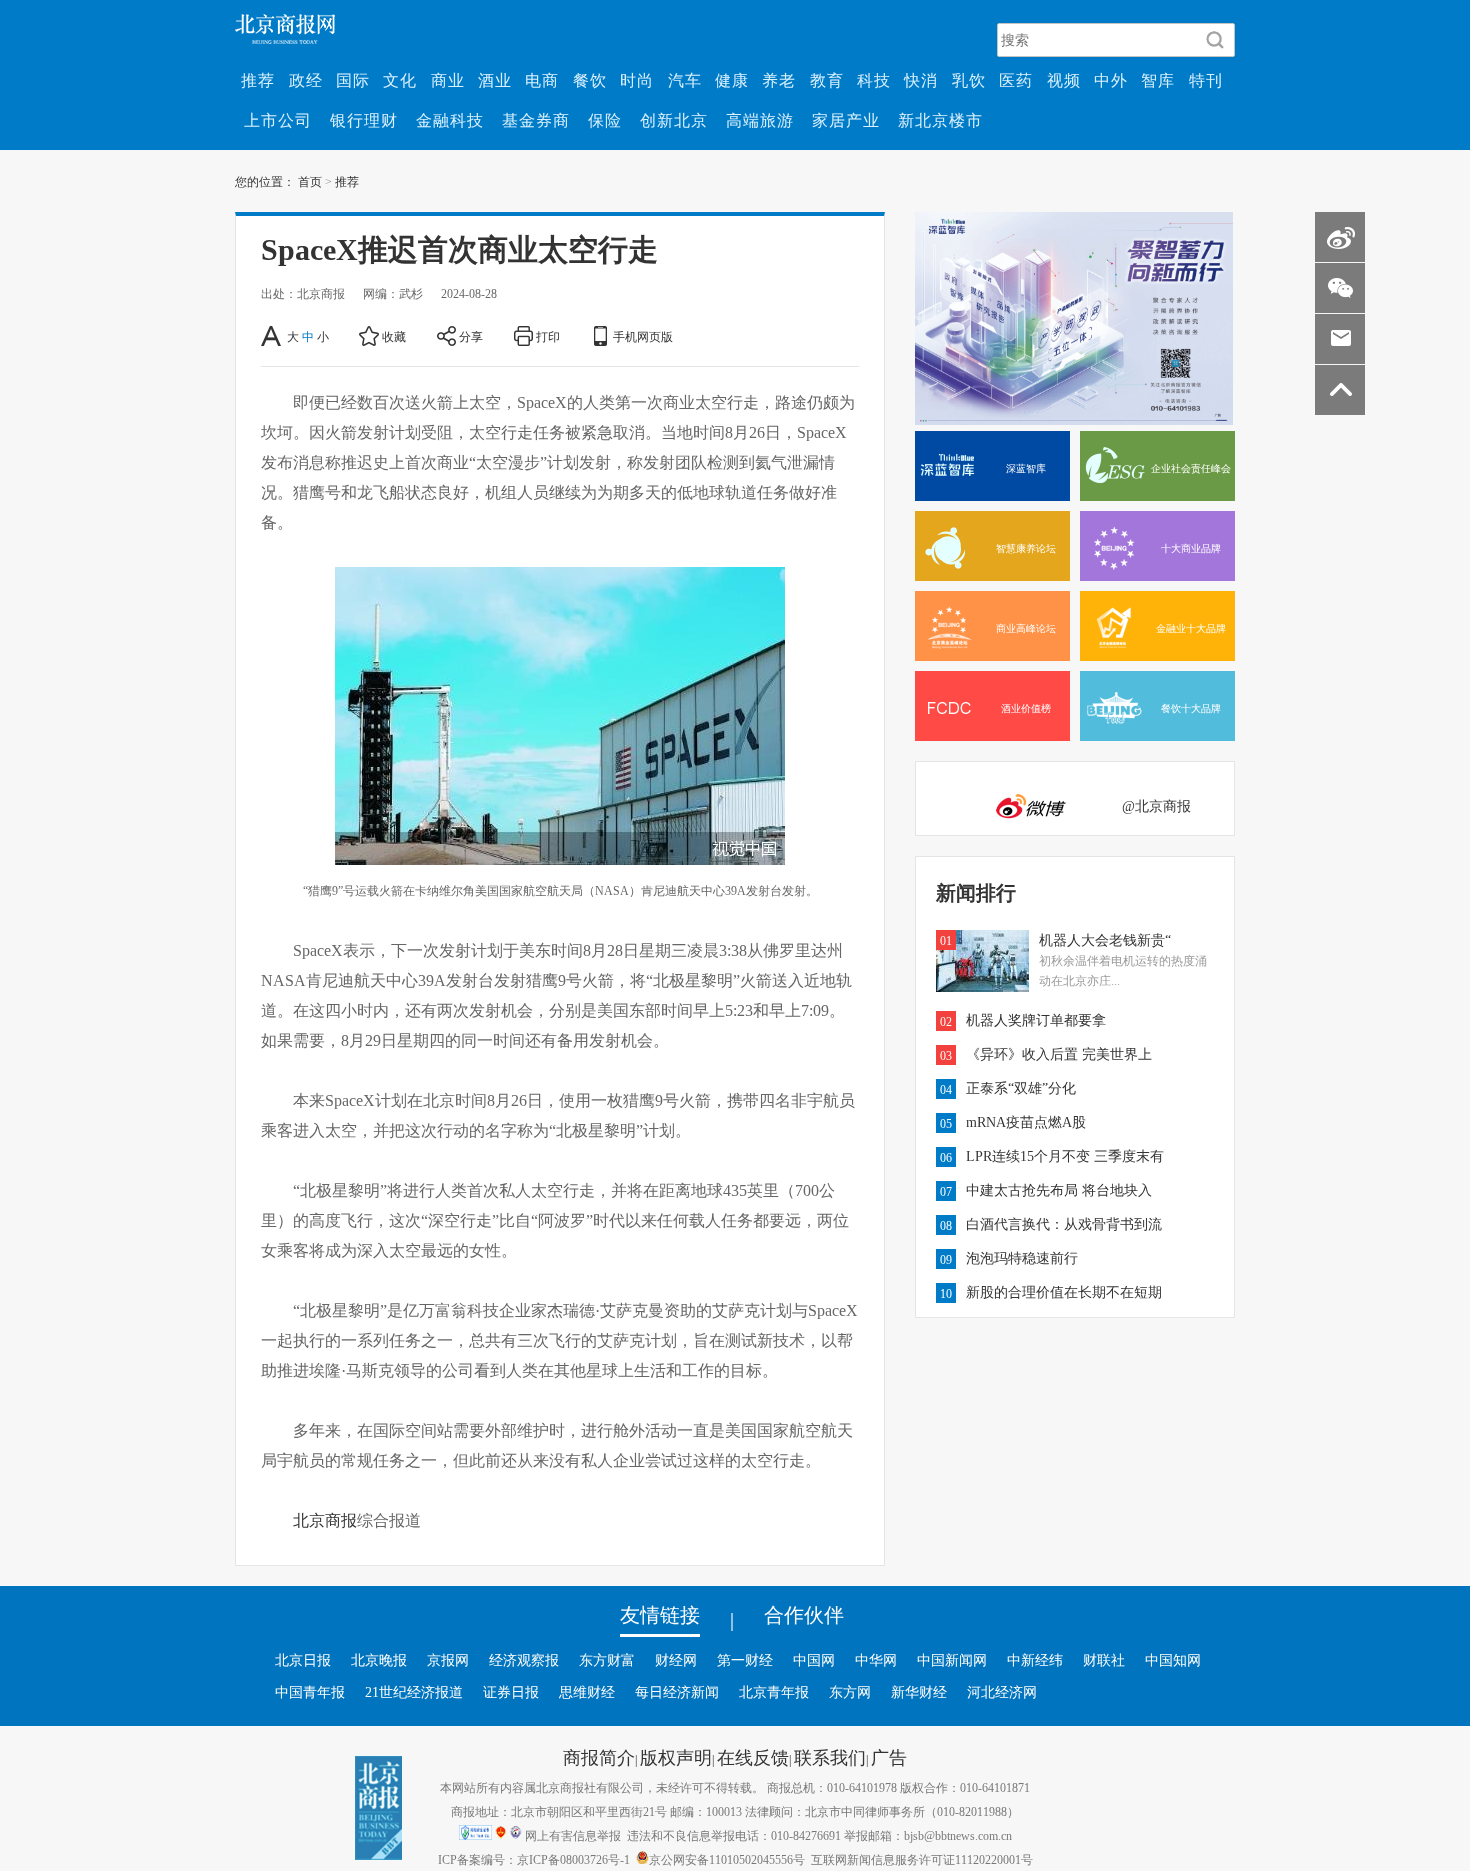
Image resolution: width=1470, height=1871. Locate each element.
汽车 (685, 80)
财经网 (676, 1660)
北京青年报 (774, 1692)
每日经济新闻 (677, 1692)
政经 (306, 80)
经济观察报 (524, 1660)
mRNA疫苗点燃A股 (1026, 1122)
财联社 (1104, 1660)
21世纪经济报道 (414, 1692)
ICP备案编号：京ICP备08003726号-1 (534, 1859)
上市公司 (278, 120)
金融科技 (450, 120)
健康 (732, 80)
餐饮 (590, 80)
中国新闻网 (952, 1660)
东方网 (850, 1692)
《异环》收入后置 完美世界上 (1059, 1054)
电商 (542, 80)
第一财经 (745, 1660)
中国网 (814, 1660)
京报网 (448, 1660)
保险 (605, 120)
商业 (448, 80)
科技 (874, 80)
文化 (400, 80)
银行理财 (364, 120)
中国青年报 (310, 1692)
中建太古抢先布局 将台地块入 (1059, 1190)
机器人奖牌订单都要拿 (1036, 1020)
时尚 (637, 80)
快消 (921, 80)
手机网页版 (643, 336)
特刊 (1206, 80)
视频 (1064, 80)
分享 (471, 336)
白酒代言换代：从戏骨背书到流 (1064, 1224)
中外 (1111, 80)
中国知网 (1173, 1660)
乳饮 (969, 80)
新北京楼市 (940, 120)
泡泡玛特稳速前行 (1022, 1258)
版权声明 (676, 1757)
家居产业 (846, 120)
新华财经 (919, 1692)
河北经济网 (1002, 1692)
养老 (779, 80)
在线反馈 (753, 1757)
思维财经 (587, 1692)
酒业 (495, 80)
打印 (548, 336)
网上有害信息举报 (573, 1835)
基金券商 (536, 120)
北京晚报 (379, 1660)
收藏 (394, 336)
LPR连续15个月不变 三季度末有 (1065, 1156)
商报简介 (599, 1757)
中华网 (876, 1660)
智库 (1158, 80)
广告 (889, 1757)
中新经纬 (1035, 1660)
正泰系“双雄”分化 (1021, 1088)
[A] (272, 336)
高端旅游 (760, 120)
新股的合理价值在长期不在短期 (1064, 1292)
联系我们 (830, 1757)
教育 (827, 80)
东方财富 (607, 1660)
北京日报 (303, 1660)
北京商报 (325, 1520)
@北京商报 (1156, 806)
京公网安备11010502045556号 (727, 1859)
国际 (353, 80)
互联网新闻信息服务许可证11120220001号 (922, 1859)
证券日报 (511, 1692)
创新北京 (674, 120)
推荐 (258, 80)
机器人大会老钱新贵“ (1105, 940)
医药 (1016, 80)
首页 (310, 181)
